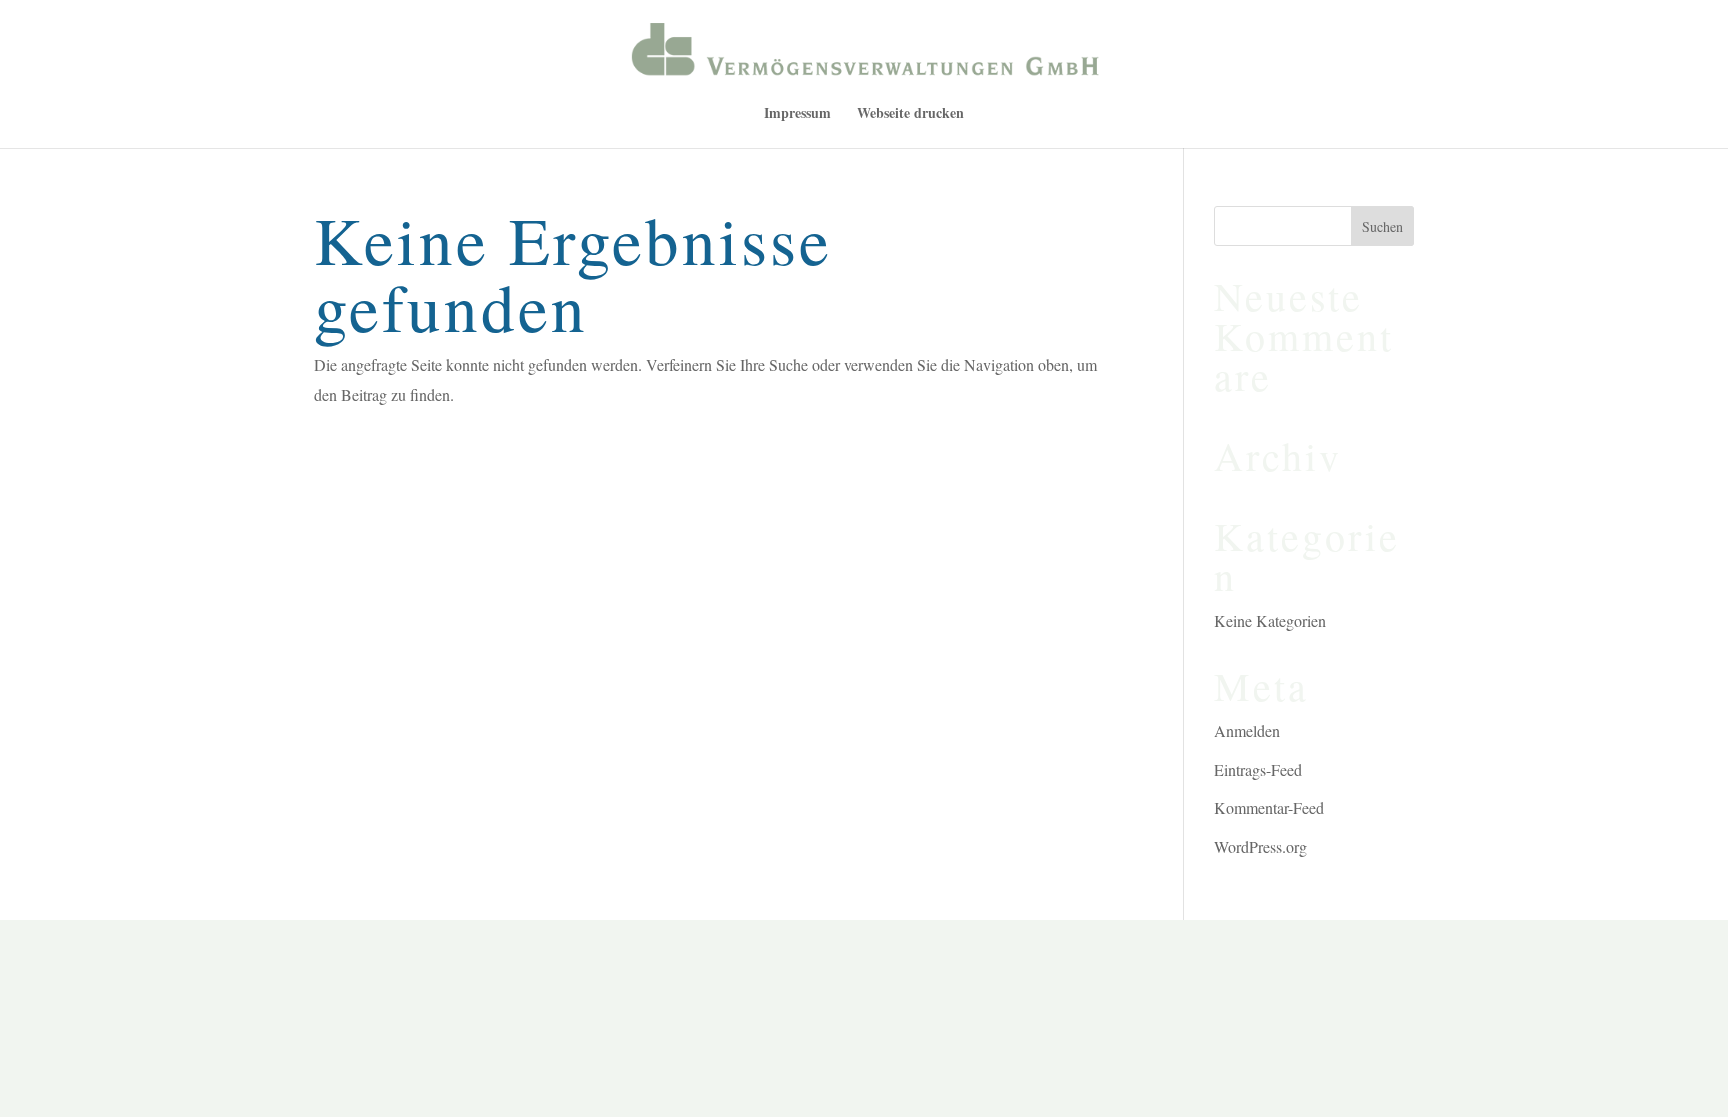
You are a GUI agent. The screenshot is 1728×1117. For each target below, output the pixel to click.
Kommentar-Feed (1269, 807)
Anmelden (1247, 730)
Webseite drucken (910, 114)
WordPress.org (1260, 846)
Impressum (797, 114)
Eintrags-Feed (1258, 769)
